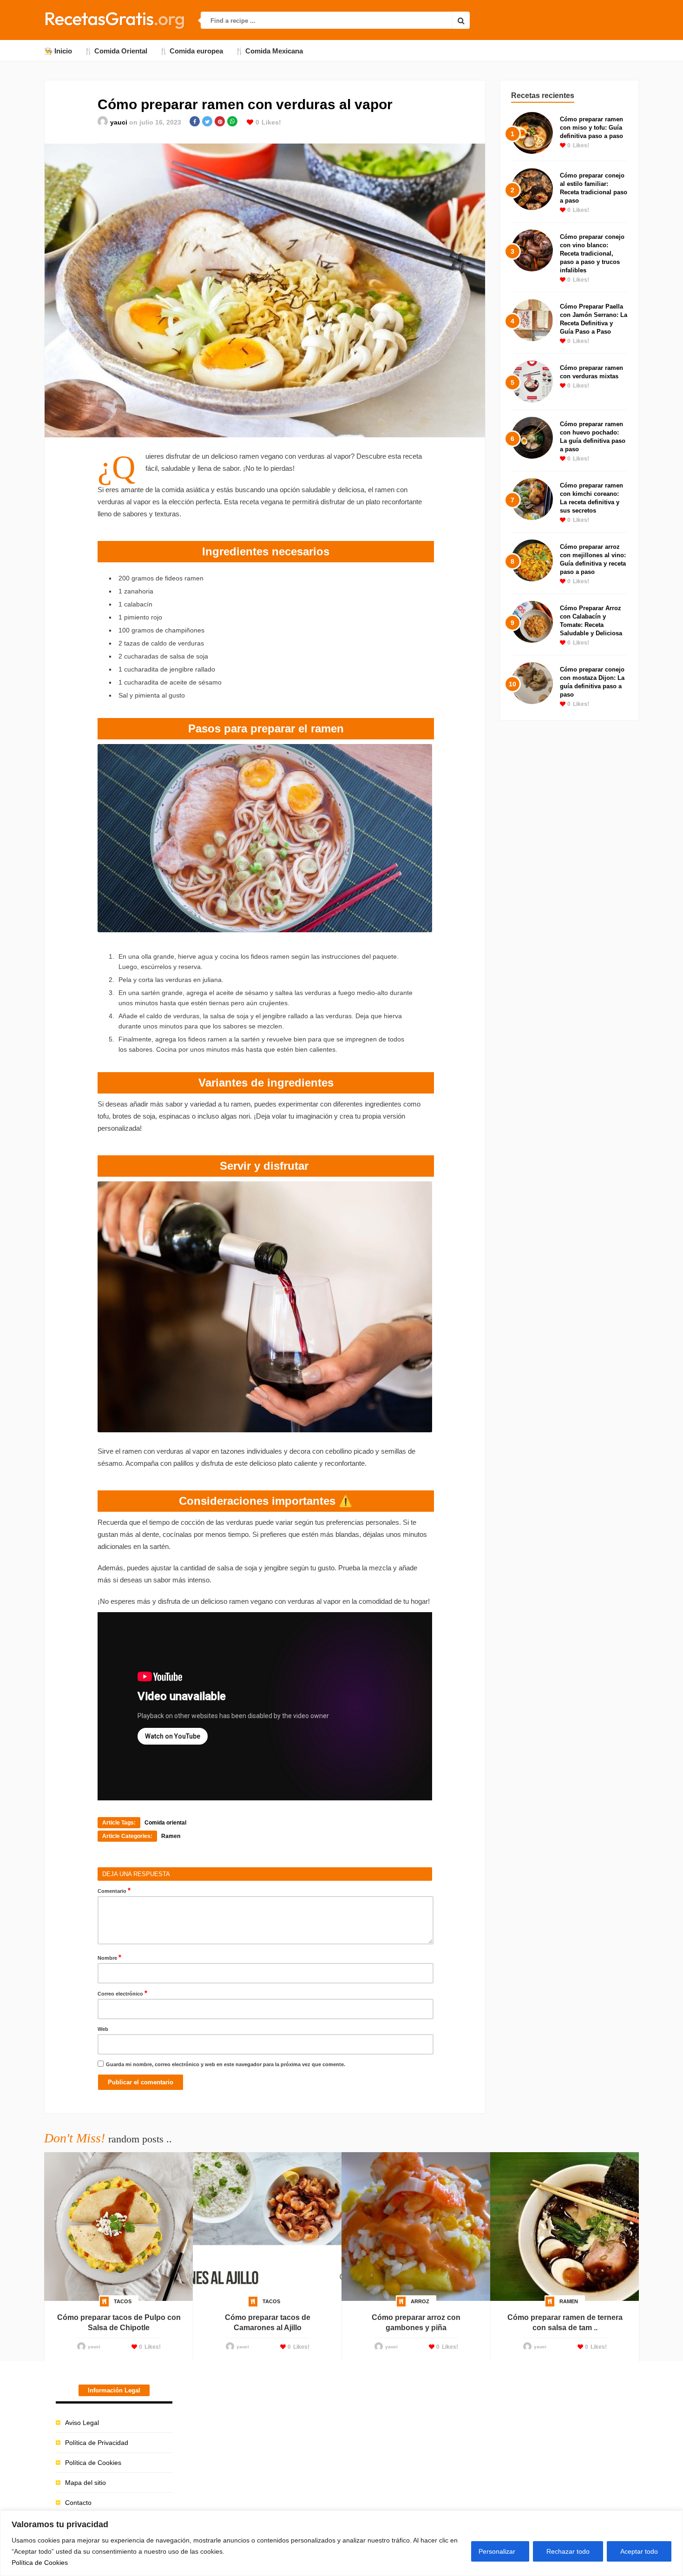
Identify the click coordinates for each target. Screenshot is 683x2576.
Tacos (123, 2301)
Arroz (420, 2301)
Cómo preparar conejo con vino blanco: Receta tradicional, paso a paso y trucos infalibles (592, 254)
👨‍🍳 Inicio (58, 51)
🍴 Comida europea (191, 51)
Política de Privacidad (97, 2443)
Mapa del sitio (85, 2483)
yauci (119, 122)
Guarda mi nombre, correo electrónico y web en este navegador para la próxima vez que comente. (226, 2064)
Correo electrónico (122, 1993)
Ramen (171, 1836)
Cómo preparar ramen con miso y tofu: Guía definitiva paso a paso (591, 128)
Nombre (109, 1957)
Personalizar (497, 2551)
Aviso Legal (82, 2423)
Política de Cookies (40, 2563)
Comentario (114, 1890)
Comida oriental (165, 1823)
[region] (341, 2543)
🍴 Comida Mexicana (269, 51)
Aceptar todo (639, 2551)
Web (103, 2029)
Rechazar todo (568, 2551)
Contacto (78, 2503)
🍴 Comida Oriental (116, 51)
